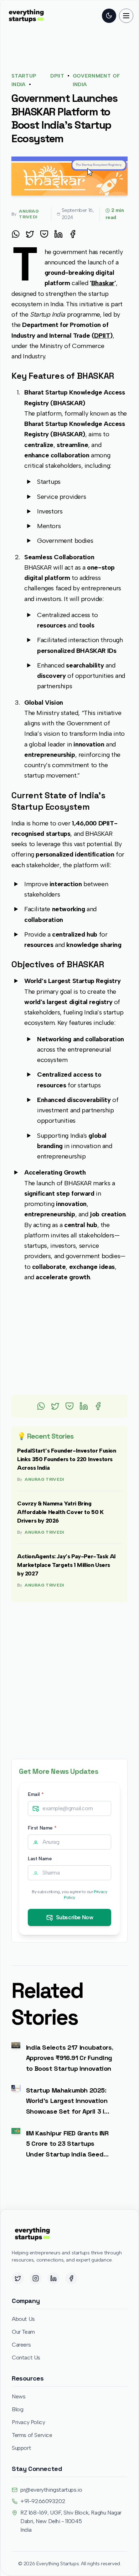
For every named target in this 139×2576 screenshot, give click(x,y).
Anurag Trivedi (44, 1479)
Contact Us (26, 2357)
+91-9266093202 (43, 2501)
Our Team (23, 2332)
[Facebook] (71, 2278)
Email (36, 1794)
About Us (23, 2319)
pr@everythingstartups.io (51, 2490)
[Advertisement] (69, 1339)
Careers (21, 2345)
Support (21, 2448)
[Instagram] (36, 2278)
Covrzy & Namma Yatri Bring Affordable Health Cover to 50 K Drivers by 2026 (60, 1512)
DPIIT (57, 76)
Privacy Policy (28, 2422)
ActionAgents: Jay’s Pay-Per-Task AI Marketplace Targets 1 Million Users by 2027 (66, 1565)
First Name (42, 1828)
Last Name (40, 1859)
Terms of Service (32, 2435)
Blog (17, 2409)
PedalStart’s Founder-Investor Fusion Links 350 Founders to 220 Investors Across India (67, 1459)
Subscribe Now (75, 1917)
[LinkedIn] (53, 2278)
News (19, 2396)
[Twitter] (18, 2278)
